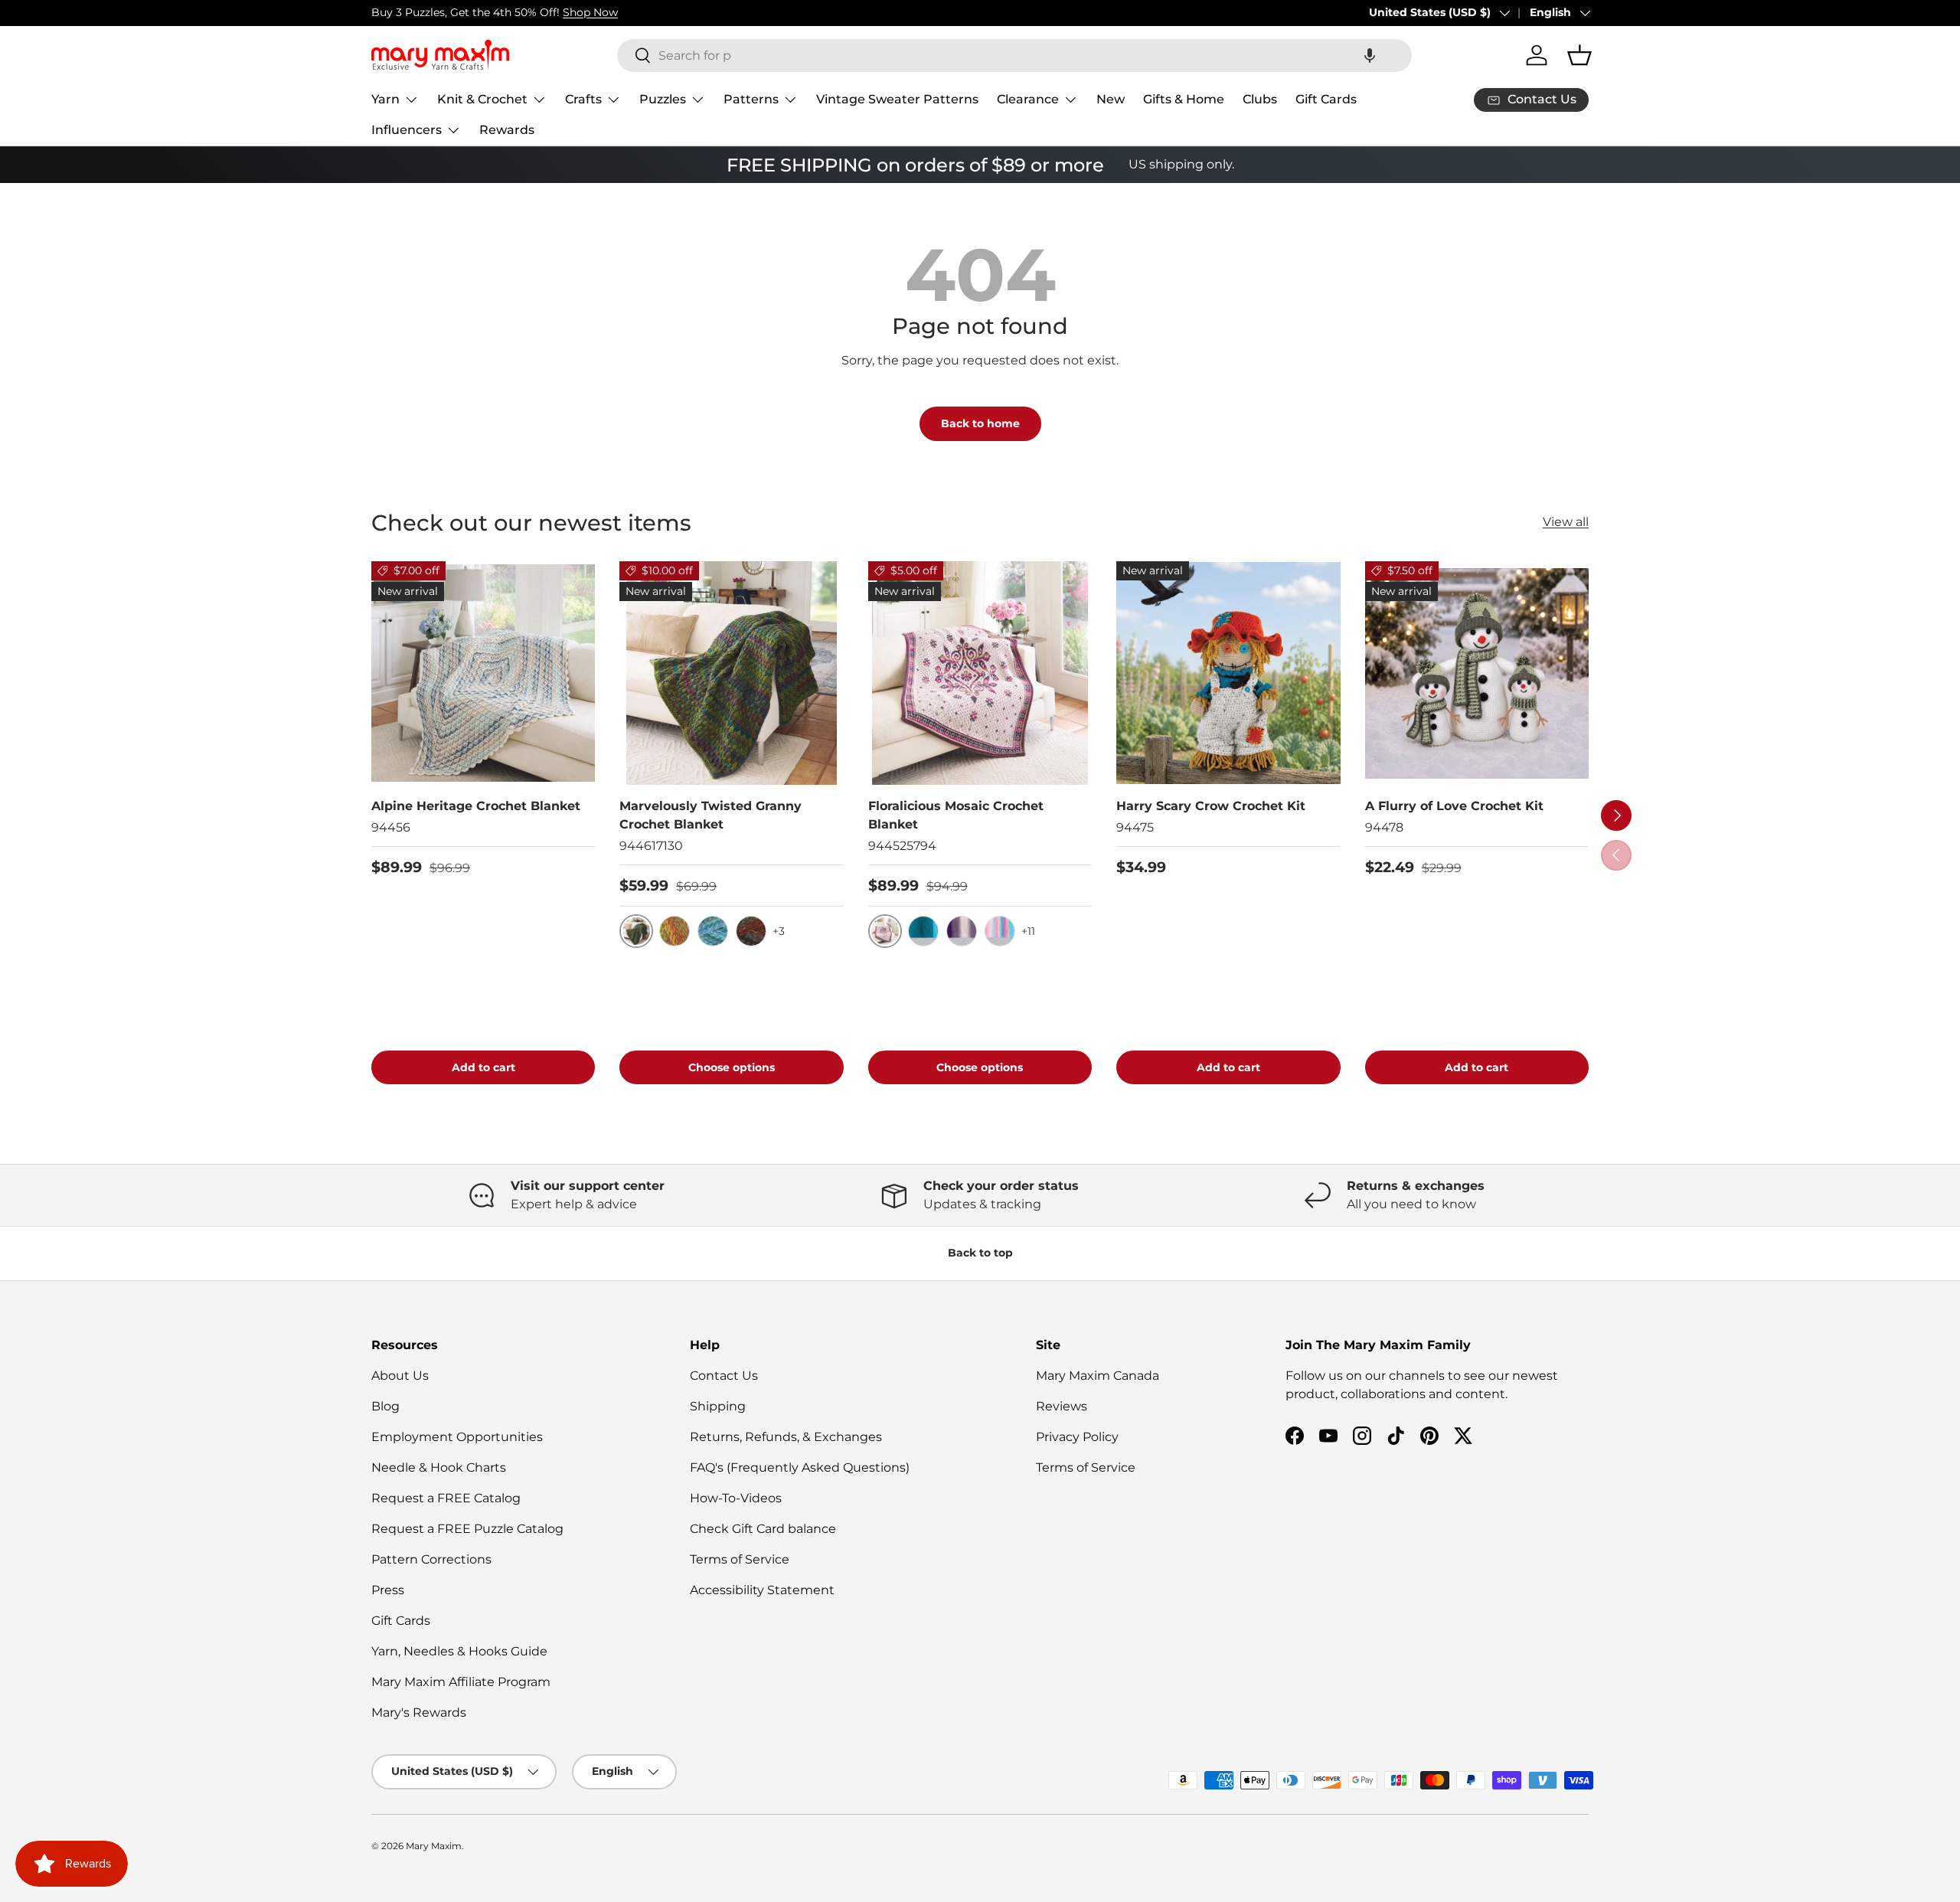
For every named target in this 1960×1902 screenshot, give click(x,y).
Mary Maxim (434, 1846)
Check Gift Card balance (763, 1529)
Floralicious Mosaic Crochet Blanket (956, 815)
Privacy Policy (1077, 1437)
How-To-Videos (736, 1498)
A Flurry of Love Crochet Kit (1454, 806)
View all (1566, 522)
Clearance (1028, 99)
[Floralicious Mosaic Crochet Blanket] (980, 673)
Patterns (751, 99)
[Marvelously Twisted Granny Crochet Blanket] (731, 673)
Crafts (583, 99)
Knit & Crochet (482, 99)
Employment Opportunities (457, 1437)
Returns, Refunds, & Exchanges (786, 1437)
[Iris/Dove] (962, 931)
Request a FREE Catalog (446, 1498)
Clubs (1260, 99)
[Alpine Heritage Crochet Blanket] (483, 673)
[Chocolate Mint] (751, 931)
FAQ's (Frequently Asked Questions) (800, 1467)
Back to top (980, 1253)
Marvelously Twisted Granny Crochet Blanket (710, 815)
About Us (400, 1376)
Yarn (385, 99)
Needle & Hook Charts (439, 1467)
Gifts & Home (1184, 99)
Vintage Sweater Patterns (897, 99)
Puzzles (663, 99)
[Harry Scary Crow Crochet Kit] (1228, 673)
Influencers (407, 130)
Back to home (980, 423)
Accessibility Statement (762, 1590)
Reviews (1062, 1406)
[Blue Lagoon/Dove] (923, 931)
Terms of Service (740, 1559)
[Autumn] (675, 931)
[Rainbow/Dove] (1000, 931)
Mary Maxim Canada (1098, 1376)
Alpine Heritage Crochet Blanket (476, 806)
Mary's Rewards (419, 1712)
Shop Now (590, 12)
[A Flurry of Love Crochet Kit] (1477, 673)
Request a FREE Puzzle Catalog (467, 1529)
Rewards (507, 130)
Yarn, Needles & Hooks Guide (459, 1651)
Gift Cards (1326, 99)
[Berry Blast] (713, 931)
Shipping (718, 1406)
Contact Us (724, 1376)
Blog (385, 1406)
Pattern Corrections (431, 1559)
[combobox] (1014, 56)
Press (388, 1590)
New (1111, 99)
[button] (1370, 56)
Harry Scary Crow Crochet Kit (1211, 806)
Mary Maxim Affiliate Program (461, 1682)
